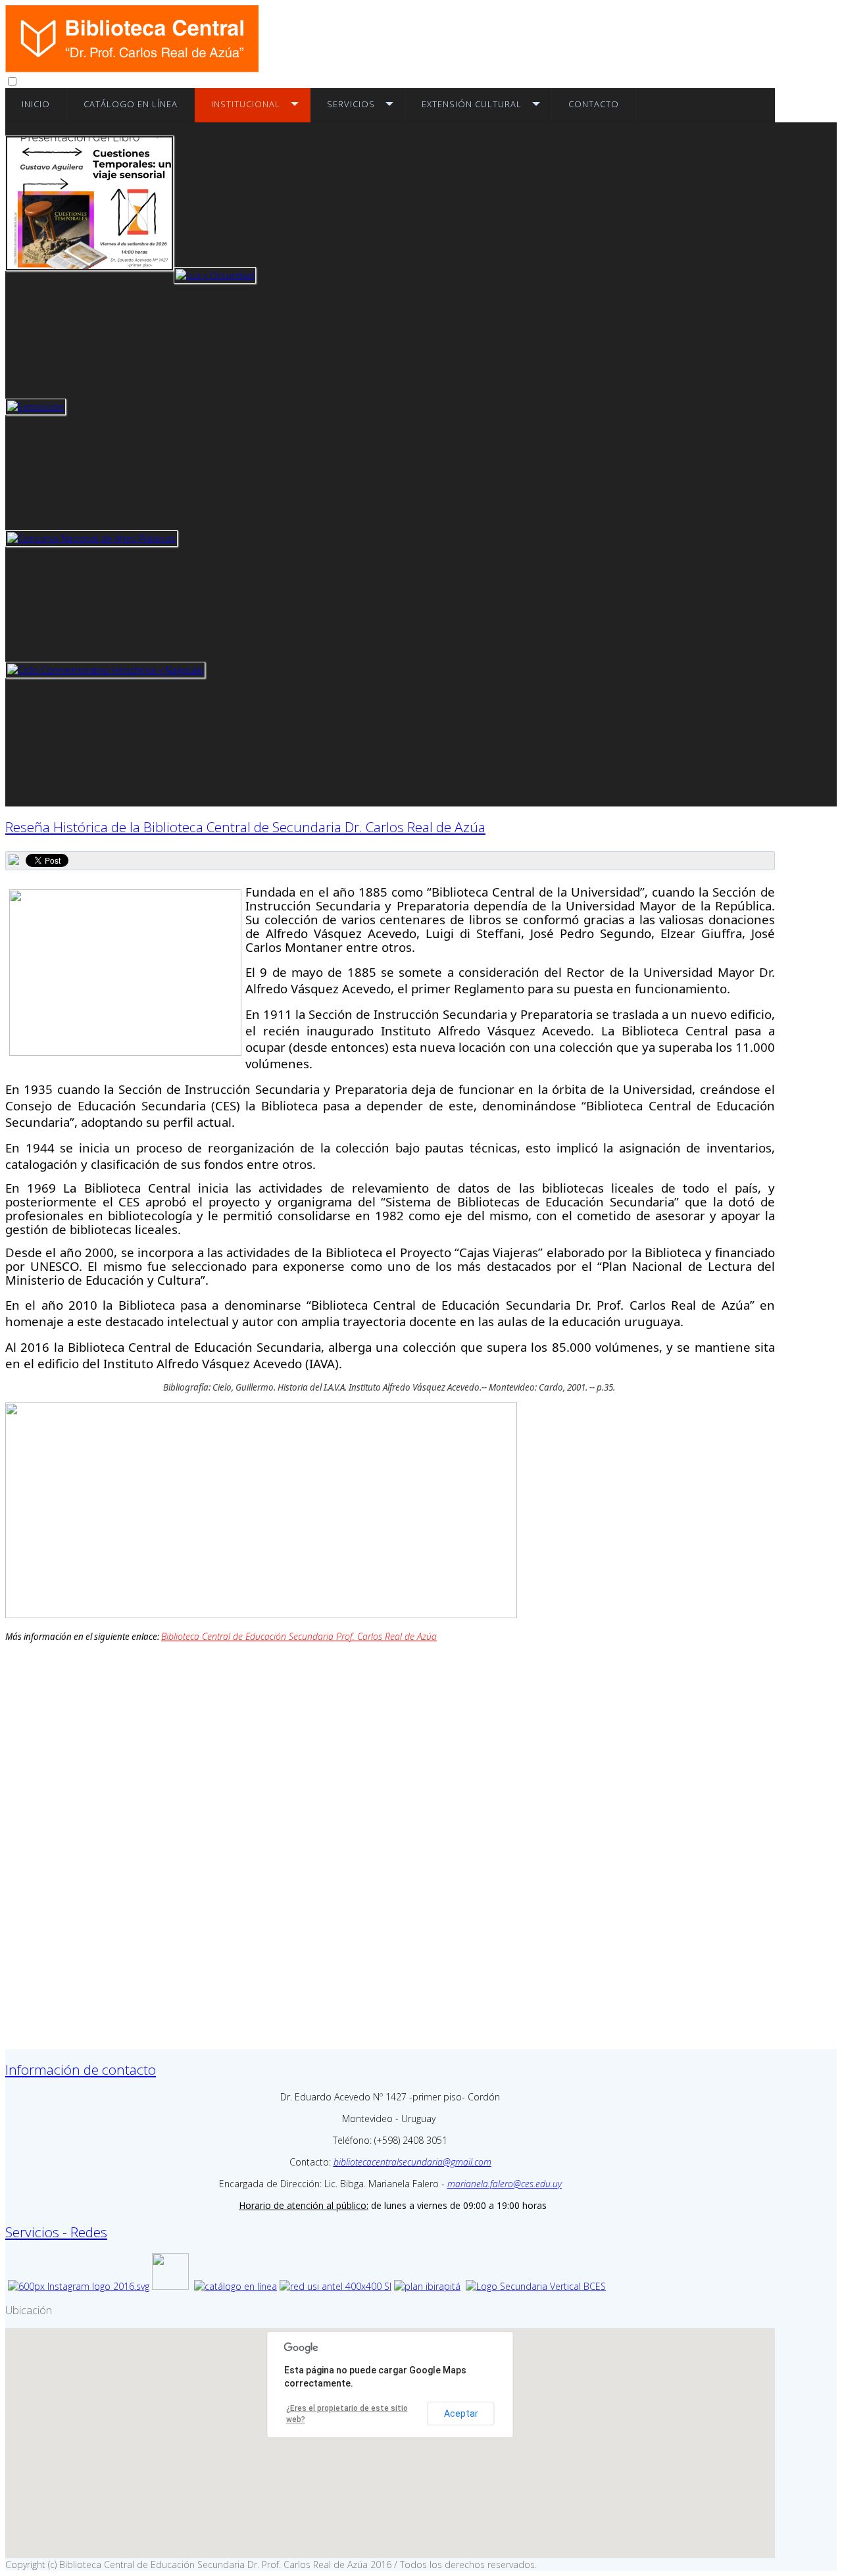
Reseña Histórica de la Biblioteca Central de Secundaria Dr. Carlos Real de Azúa (245, 827)
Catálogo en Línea (131, 104)
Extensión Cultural (472, 104)
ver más (89, 222)
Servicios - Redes (56, 2232)
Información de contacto (81, 2069)
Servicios (351, 104)
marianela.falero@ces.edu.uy (505, 2184)
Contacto (594, 104)
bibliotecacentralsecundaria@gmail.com (412, 2162)
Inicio (36, 104)
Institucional (246, 104)
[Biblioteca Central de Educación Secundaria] (132, 69)
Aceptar (461, 2414)
